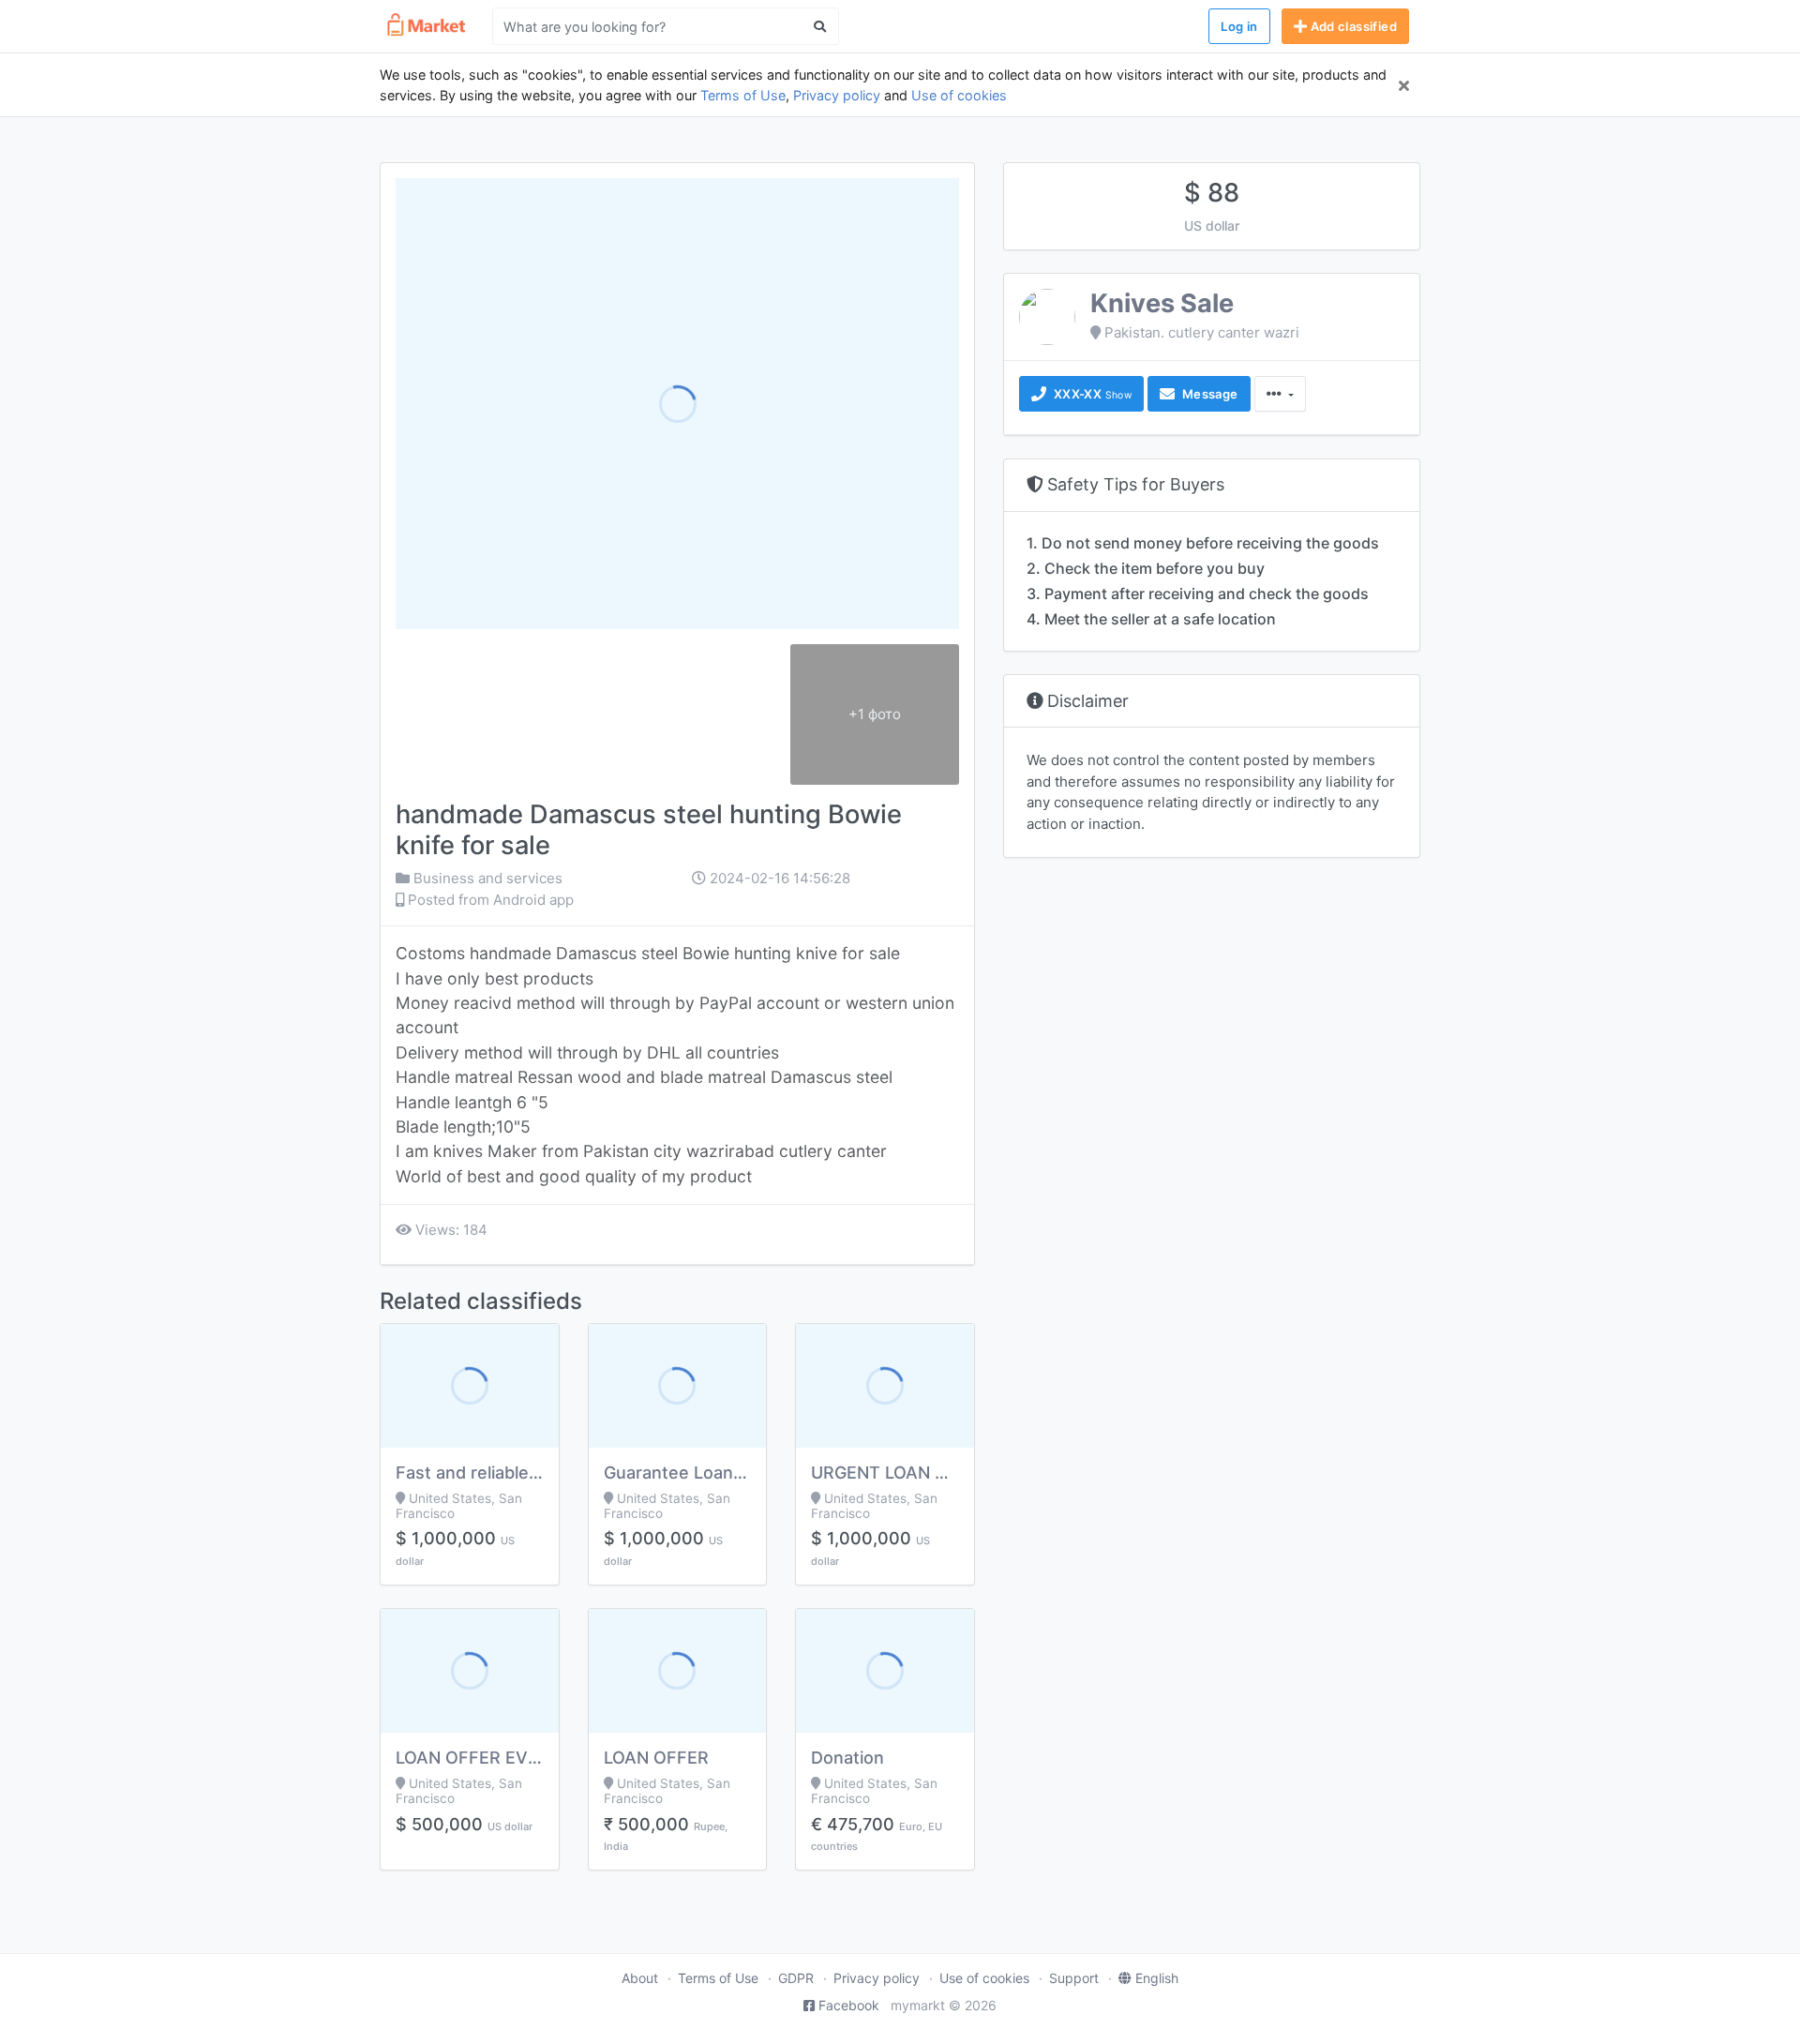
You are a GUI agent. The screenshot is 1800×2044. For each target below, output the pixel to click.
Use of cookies (959, 95)
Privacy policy (837, 95)
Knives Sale (1162, 303)
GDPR (796, 1978)
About (640, 1978)
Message (1208, 394)
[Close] (1404, 85)
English (1157, 1978)
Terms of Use (743, 95)
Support (1074, 1978)
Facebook (849, 2005)
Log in (1239, 26)
